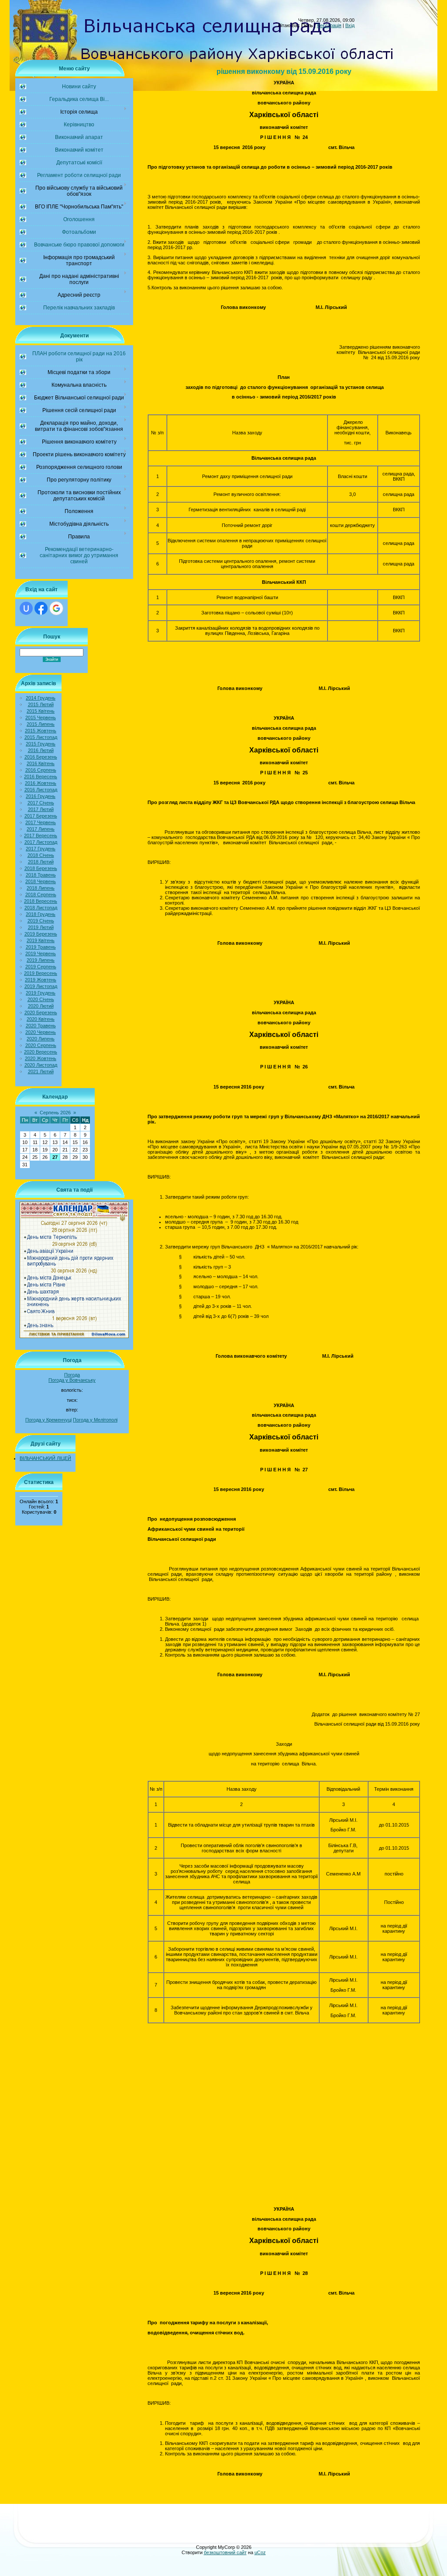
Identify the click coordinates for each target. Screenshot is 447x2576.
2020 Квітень (41, 1019)
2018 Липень (41, 888)
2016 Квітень (41, 763)
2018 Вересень (41, 901)
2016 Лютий (41, 750)
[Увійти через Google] (56, 608)
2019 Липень (41, 960)
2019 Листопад (41, 986)
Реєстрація (329, 25)
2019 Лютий (41, 927)
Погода (72, 1375)
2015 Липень (41, 724)
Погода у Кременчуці (48, 1420)
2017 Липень (41, 829)
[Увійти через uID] (26, 608)
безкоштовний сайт (225, 2552)
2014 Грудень (41, 698)
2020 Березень (41, 1012)
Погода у (72, 1380)
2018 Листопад (41, 908)
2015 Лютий (41, 704)
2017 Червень (41, 822)
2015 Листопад (41, 737)
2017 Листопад (41, 842)
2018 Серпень (41, 894)
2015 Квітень (41, 711)
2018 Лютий (41, 862)
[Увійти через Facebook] (41, 608)
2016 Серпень (41, 770)
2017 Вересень (41, 836)
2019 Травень (41, 947)
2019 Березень (41, 934)
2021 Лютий (41, 1071)
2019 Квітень (41, 940)
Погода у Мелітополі (95, 1420)
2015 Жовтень (41, 731)
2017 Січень (41, 803)
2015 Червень (41, 718)
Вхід (350, 25)
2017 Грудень (41, 849)
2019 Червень (41, 953)
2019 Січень (41, 921)
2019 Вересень (41, 973)
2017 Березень (41, 816)
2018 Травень (41, 875)
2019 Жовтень (41, 980)
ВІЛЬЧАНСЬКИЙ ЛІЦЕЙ (45, 1458)
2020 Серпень (41, 1045)
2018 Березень (41, 868)
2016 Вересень (41, 777)
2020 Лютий (41, 1006)
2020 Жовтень (41, 1058)
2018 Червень (41, 881)
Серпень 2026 (55, 1113)
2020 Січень (41, 999)
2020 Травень (41, 1026)
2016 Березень (41, 757)
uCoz (260, 2552)
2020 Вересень (41, 1052)
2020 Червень (41, 1032)
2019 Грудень (41, 993)
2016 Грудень (41, 796)
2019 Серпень (41, 967)
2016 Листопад (41, 790)
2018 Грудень (41, 914)
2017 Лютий (41, 809)
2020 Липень (41, 1039)
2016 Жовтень (41, 783)
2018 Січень (41, 855)
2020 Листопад (41, 1065)
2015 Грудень (41, 744)
